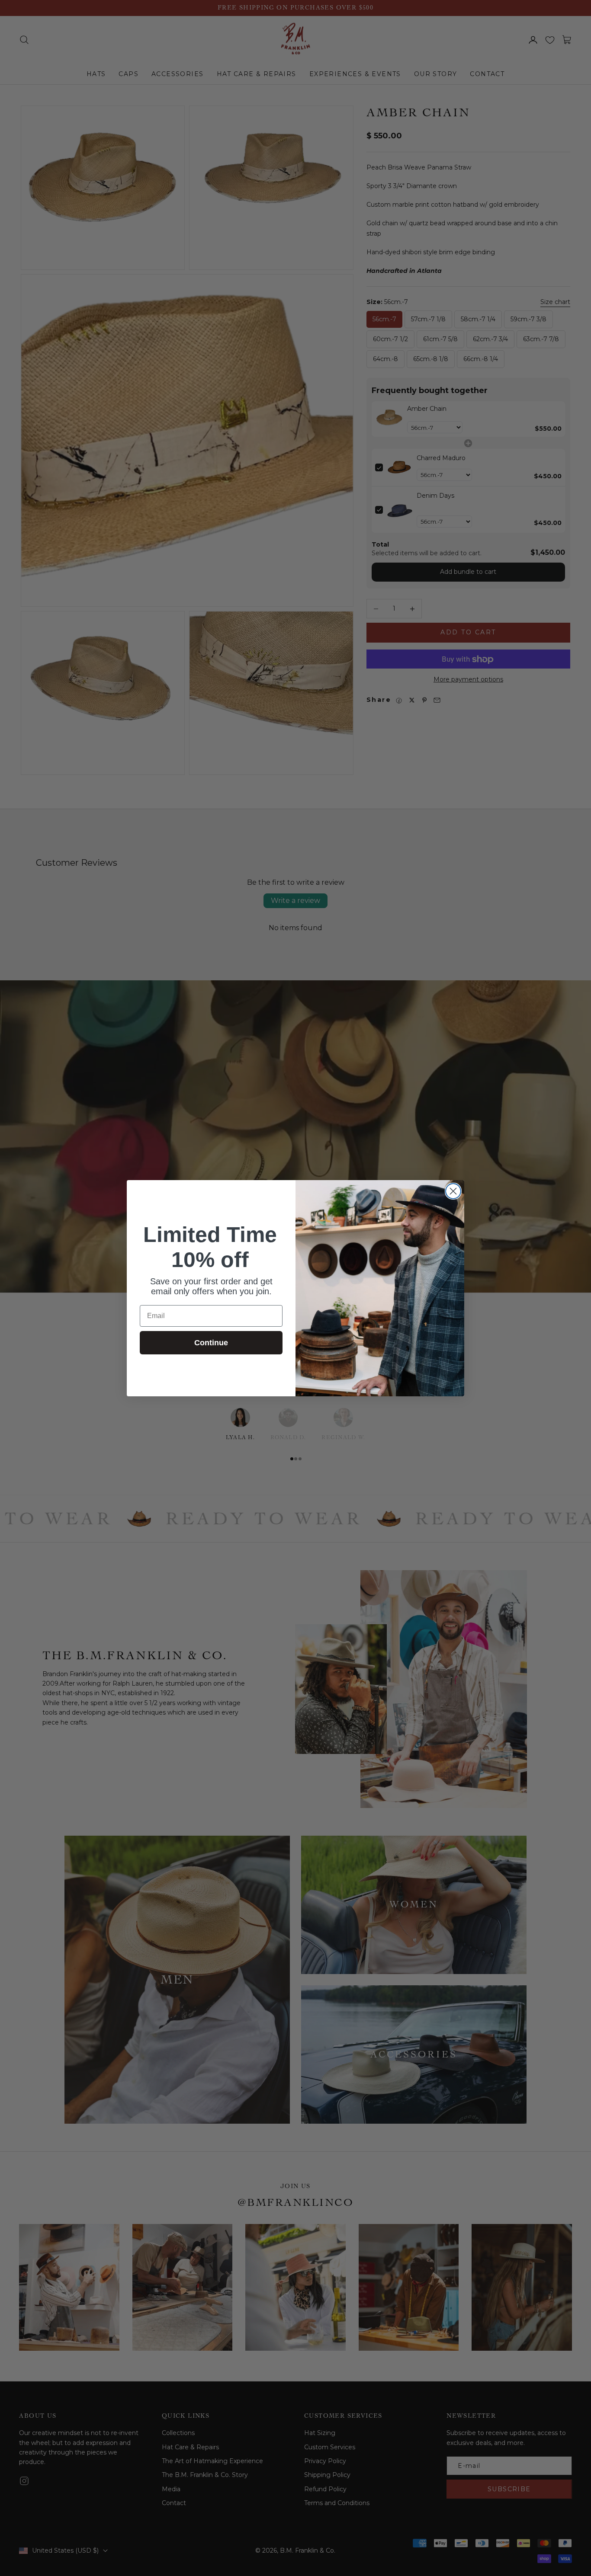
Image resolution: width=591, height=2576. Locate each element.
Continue (211, 1343)
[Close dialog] (453, 1191)
